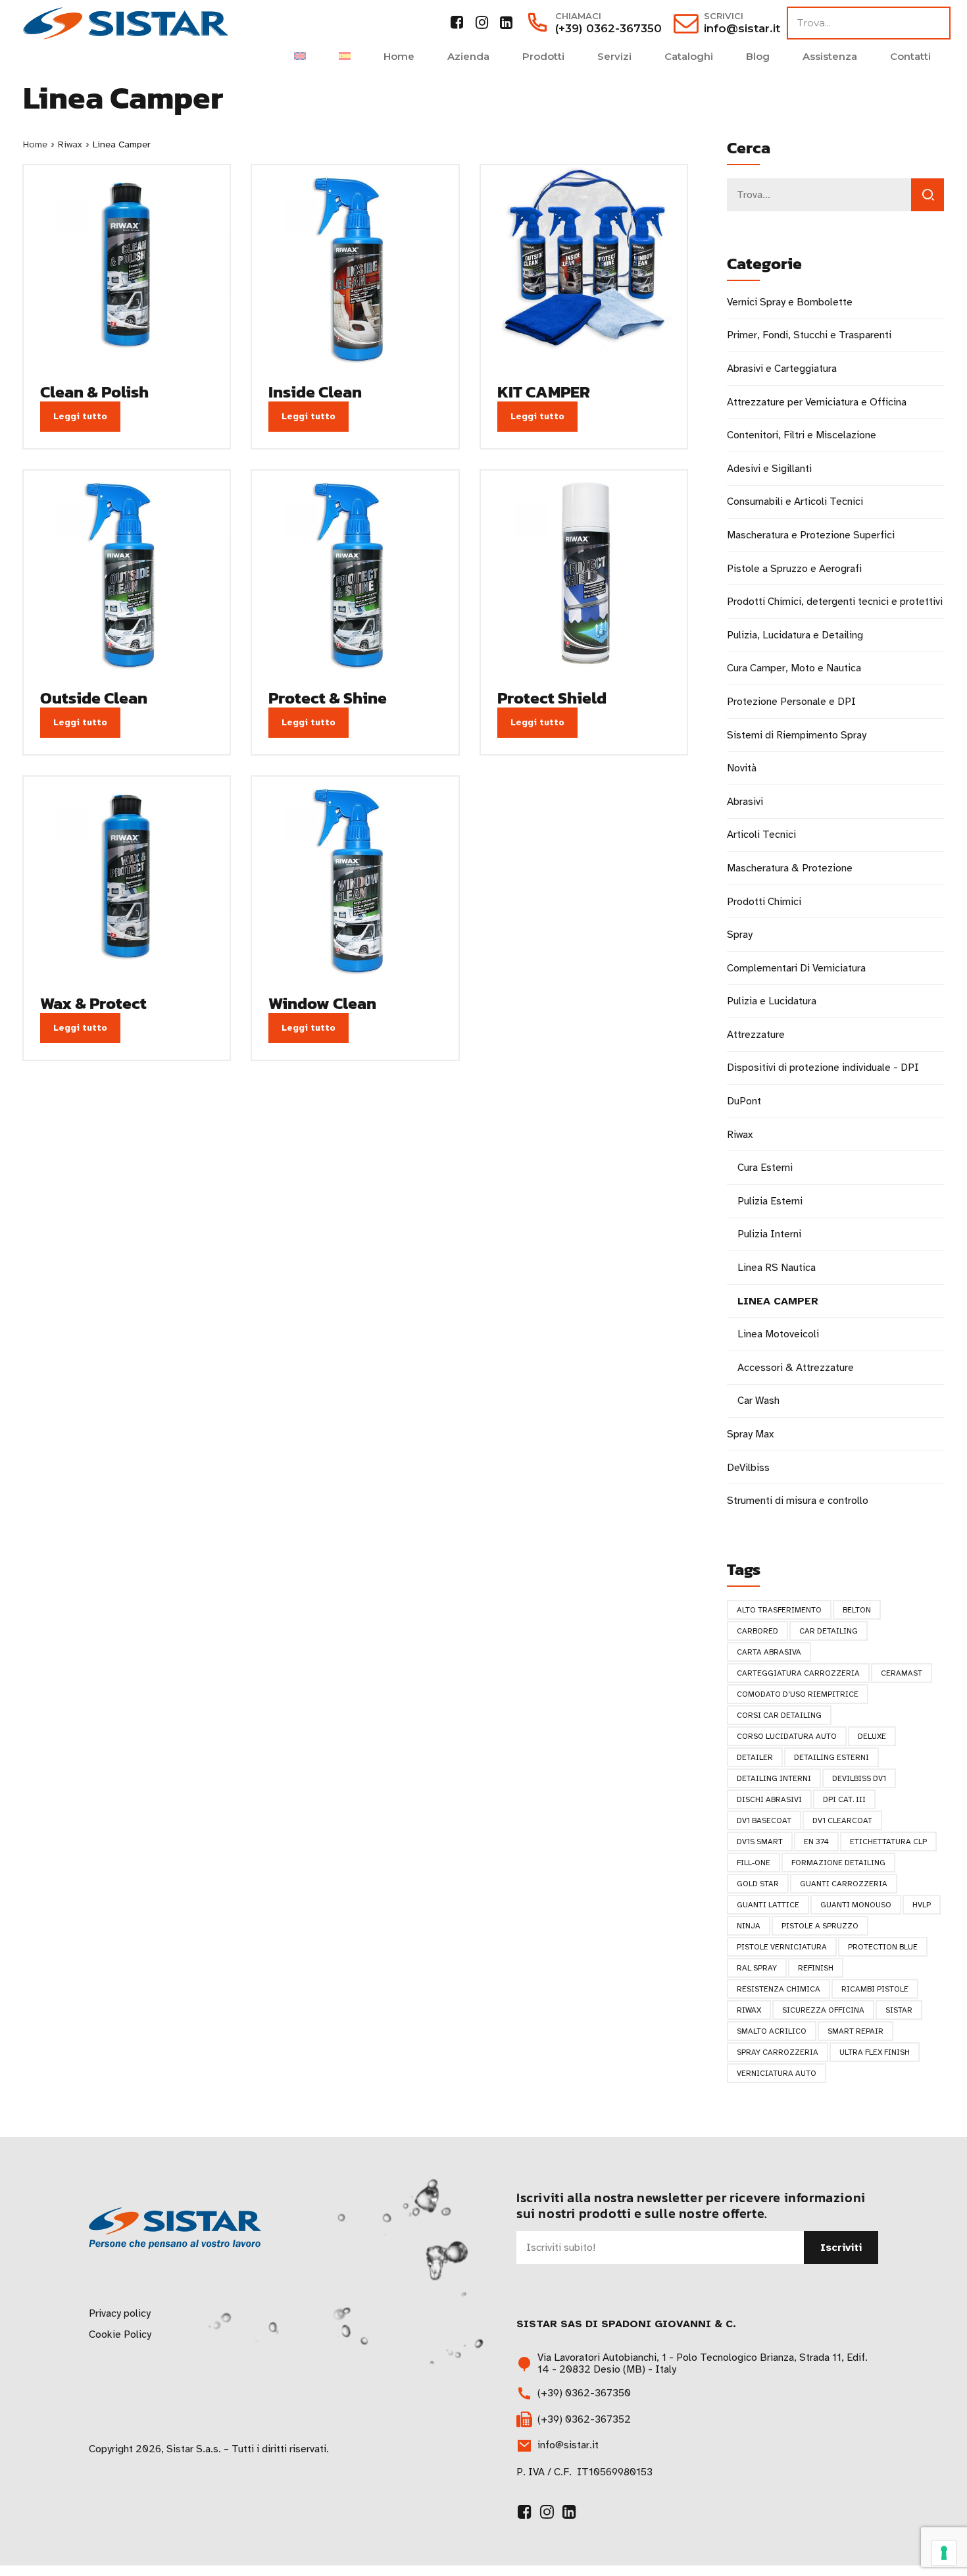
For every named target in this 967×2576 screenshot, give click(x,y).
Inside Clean (315, 392)
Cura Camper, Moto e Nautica (794, 668)
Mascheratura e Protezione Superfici (811, 535)
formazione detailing (838, 1863)
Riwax (70, 144)
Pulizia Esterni (770, 1201)
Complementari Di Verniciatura (796, 968)
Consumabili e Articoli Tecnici (795, 502)
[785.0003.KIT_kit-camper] (584, 268)
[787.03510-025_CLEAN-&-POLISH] (127, 268)
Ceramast (902, 1673)
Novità (742, 768)
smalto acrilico (772, 2031)
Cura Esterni (765, 1168)
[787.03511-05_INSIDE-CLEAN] (355, 268)
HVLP (922, 1905)
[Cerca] (928, 195)
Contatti (910, 56)
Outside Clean (94, 698)
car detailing (829, 1631)
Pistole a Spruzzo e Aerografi (794, 569)
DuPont (744, 1101)
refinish (816, 1968)
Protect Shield (552, 698)
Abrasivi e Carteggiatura (782, 369)
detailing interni (774, 1778)
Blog (758, 56)
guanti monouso (856, 1905)
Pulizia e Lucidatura (772, 1001)
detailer (755, 1757)
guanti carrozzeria (844, 1884)
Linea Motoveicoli (778, 1334)
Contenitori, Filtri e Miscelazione (802, 435)
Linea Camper (778, 1301)
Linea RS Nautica (777, 1268)
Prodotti (543, 56)
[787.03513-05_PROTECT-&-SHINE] (355, 574)
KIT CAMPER (544, 392)
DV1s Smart (760, 1842)
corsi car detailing (779, 1715)
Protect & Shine (328, 698)
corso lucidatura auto (787, 1736)
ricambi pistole (875, 1989)
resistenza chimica (779, 1989)
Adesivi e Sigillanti (769, 469)
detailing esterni (831, 1757)
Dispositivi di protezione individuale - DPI (823, 1068)
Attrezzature (756, 1035)
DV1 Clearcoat (842, 1820)
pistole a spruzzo (820, 1926)
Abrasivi (745, 802)
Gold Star (758, 1884)
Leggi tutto (80, 416)
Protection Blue (883, 1947)
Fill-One (754, 1863)
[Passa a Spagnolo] (345, 56)
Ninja (749, 1926)
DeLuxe (872, 1736)
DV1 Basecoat (764, 1820)
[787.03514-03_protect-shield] (584, 574)
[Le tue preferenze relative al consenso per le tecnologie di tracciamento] (944, 2553)
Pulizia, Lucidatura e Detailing (795, 635)
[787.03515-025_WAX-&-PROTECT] (127, 880)
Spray (740, 935)
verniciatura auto (777, 2073)
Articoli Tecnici (761, 835)
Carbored (757, 1631)
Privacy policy (120, 2313)
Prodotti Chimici (764, 902)
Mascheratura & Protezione (790, 868)
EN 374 (816, 1842)
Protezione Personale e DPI (791, 702)
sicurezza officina (823, 2010)
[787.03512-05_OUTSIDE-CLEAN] (127, 574)
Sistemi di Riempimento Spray (797, 735)
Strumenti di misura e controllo (798, 1501)
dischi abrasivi (769, 1799)
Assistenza (830, 56)
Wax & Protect (93, 1003)
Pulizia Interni (769, 1234)
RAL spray (757, 1968)
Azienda (468, 56)
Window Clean (322, 1003)
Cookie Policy (120, 2334)
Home (399, 56)
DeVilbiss (748, 1468)
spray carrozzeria (778, 2052)
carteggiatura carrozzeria (798, 1673)
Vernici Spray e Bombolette (790, 302)
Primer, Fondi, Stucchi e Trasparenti (809, 335)
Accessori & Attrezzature (796, 1368)
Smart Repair (855, 2031)
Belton (857, 1610)
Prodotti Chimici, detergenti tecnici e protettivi (835, 602)
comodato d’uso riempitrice (798, 1694)
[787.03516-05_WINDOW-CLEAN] (355, 880)
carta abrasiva (769, 1652)
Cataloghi (689, 56)
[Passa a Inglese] (300, 56)
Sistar (899, 2010)
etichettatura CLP (888, 1842)
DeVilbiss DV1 (859, 1778)
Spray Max (750, 1434)
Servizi (614, 56)
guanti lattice (768, 1905)
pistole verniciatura (782, 1947)
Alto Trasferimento (779, 1610)
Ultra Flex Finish (875, 2052)
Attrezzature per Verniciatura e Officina (817, 402)
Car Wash (758, 1401)
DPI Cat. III (844, 1799)
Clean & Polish (94, 392)
